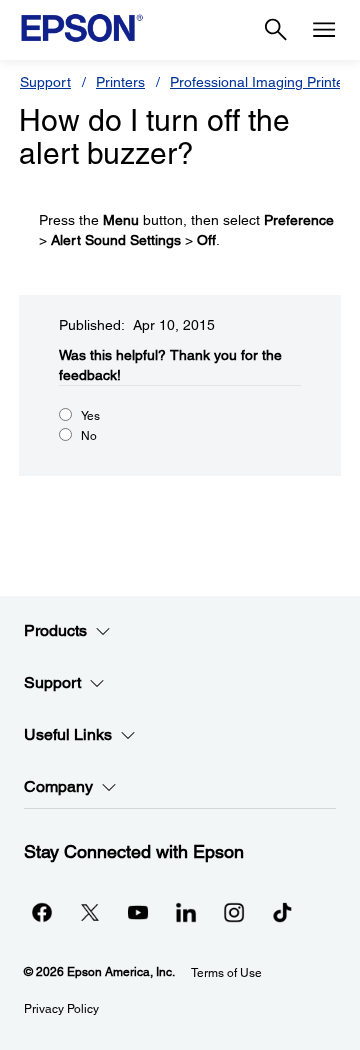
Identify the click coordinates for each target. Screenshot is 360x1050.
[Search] (276, 30)
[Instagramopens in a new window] (234, 912)
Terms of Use (226, 973)
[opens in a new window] (282, 912)
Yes (90, 416)
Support (45, 82)
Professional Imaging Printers (263, 82)
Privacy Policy (61, 1009)
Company (58, 786)
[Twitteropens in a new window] (90, 912)
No (89, 436)
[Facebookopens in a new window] (42, 912)
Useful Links (68, 734)
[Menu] (324, 30)
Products (55, 630)
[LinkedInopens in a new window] (186, 912)
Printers (120, 82)
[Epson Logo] (82, 28)
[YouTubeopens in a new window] (138, 912)
